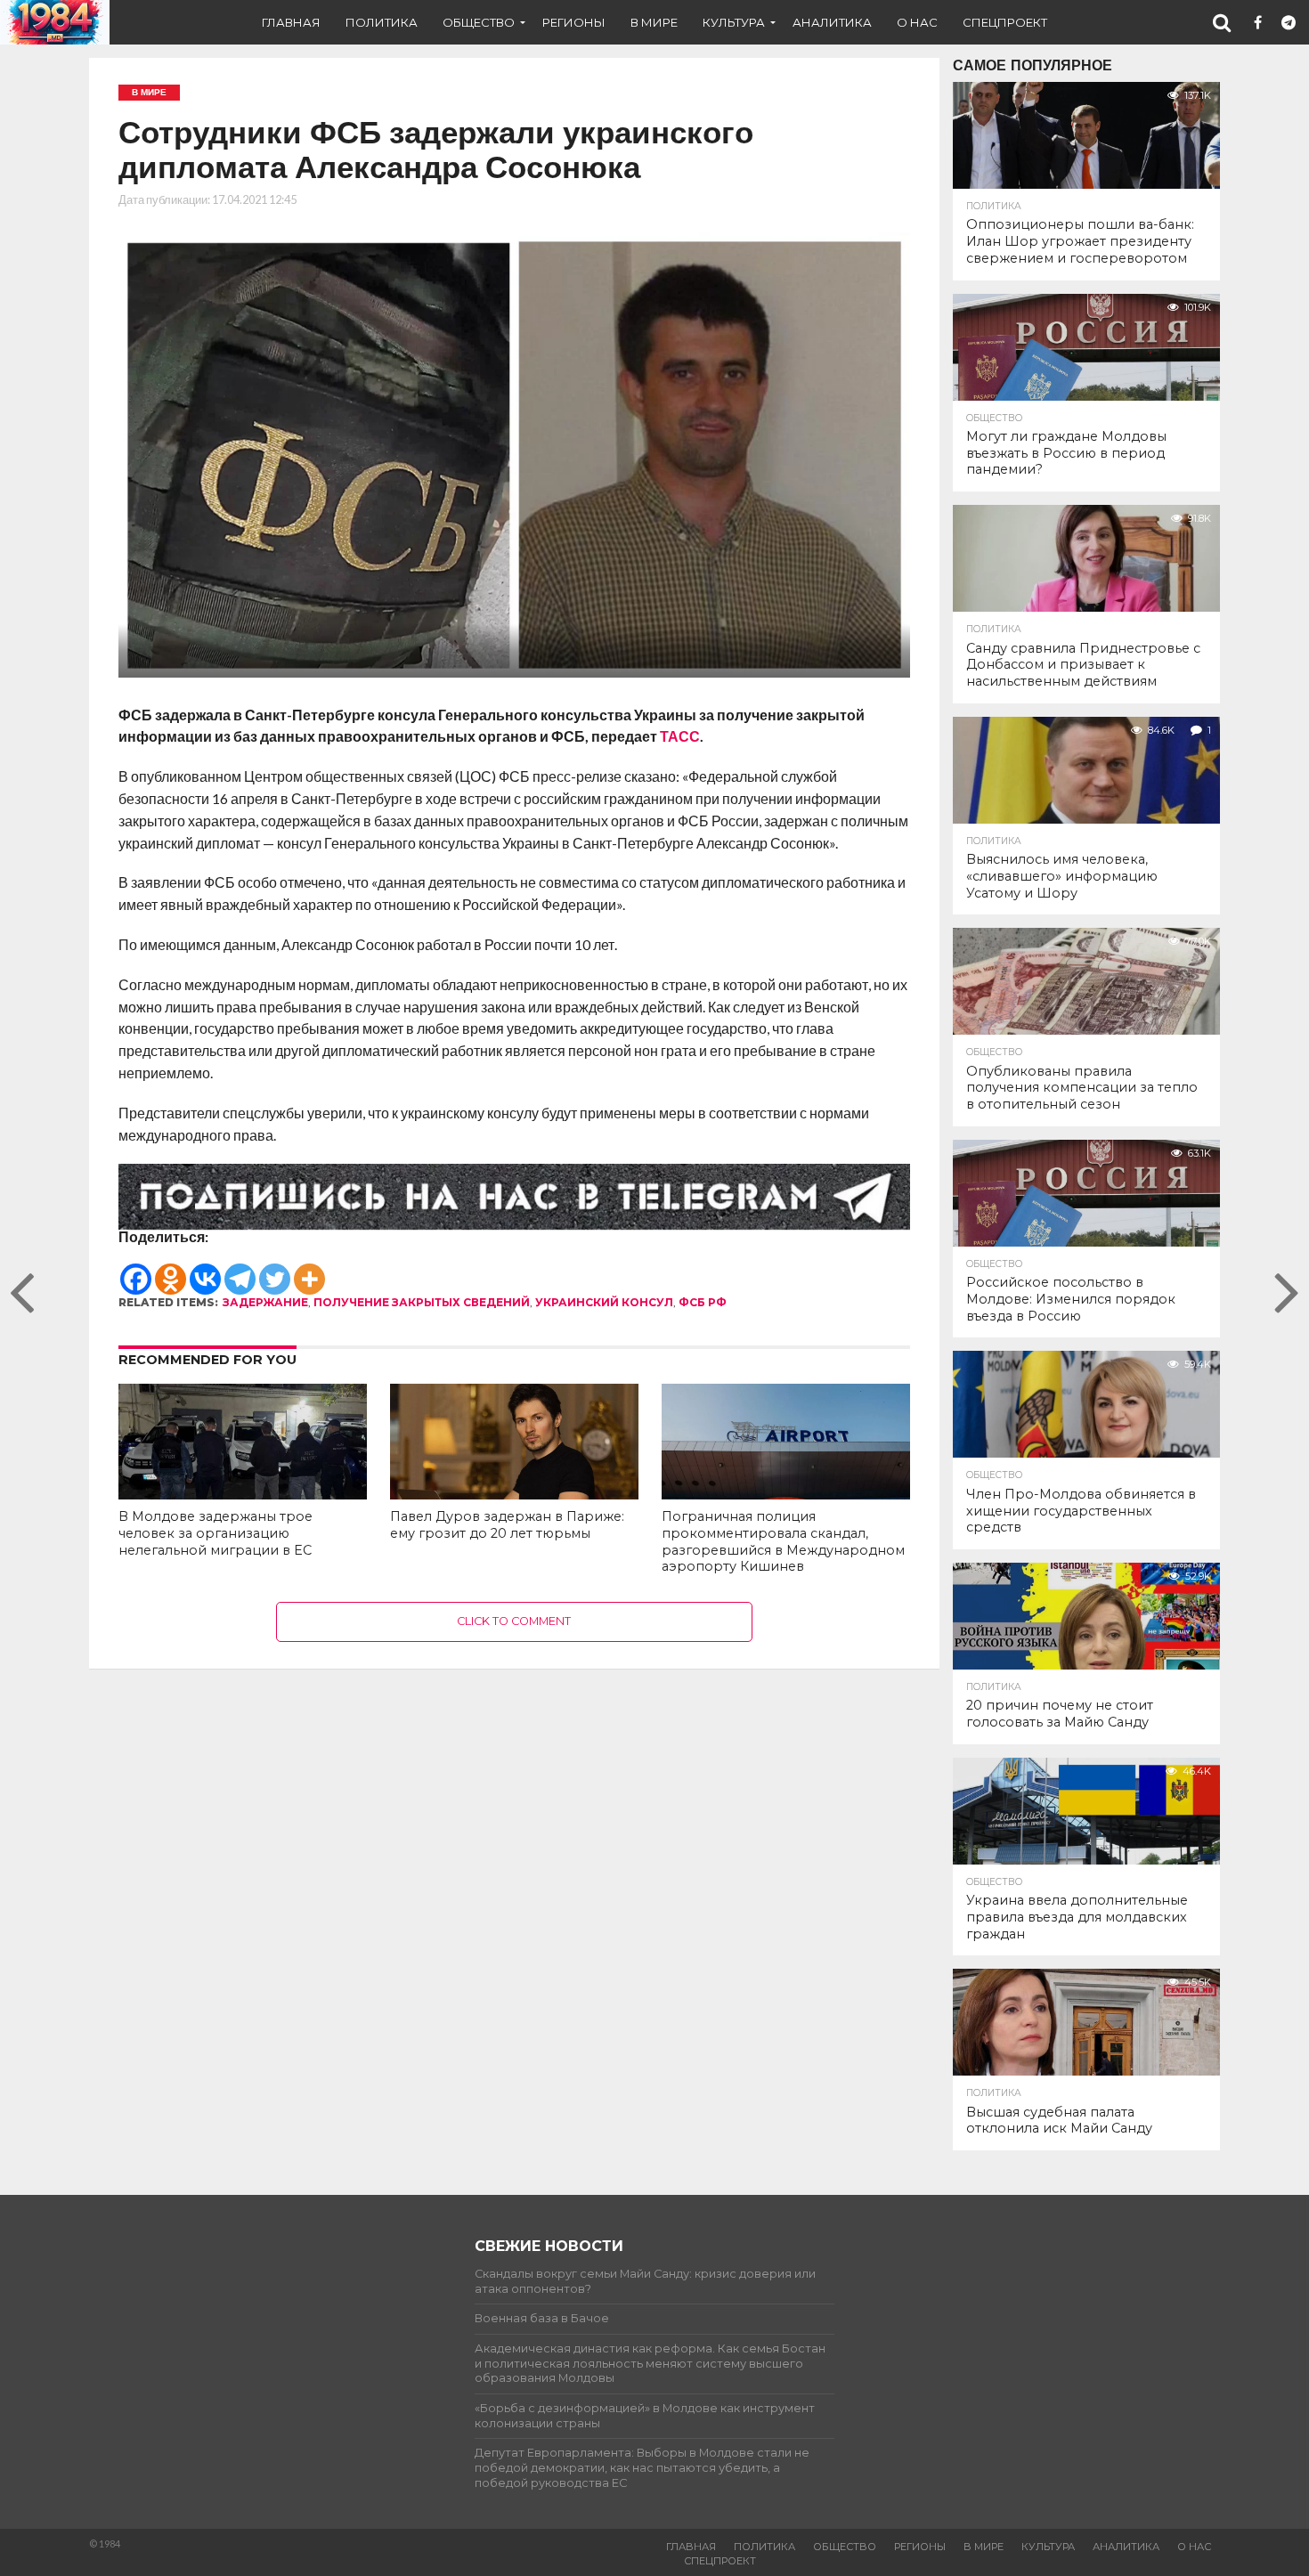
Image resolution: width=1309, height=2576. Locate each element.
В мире (654, 22)
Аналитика (832, 22)
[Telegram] (240, 1271)
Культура (734, 22)
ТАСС (680, 736)
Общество (479, 22)
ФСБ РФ (703, 1302)
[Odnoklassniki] (171, 1271)
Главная (291, 22)
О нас (917, 22)
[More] (309, 1271)
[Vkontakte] (205, 1271)
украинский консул (604, 1302)
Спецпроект (1005, 22)
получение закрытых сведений (422, 1302)
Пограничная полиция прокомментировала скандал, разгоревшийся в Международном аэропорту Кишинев (783, 1541)
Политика (382, 22)
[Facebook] (136, 1271)
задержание (265, 1302)
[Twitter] (275, 1271)
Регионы (574, 22)
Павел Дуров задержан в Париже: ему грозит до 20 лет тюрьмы (507, 1525)
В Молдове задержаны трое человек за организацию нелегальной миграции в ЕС (215, 1533)
